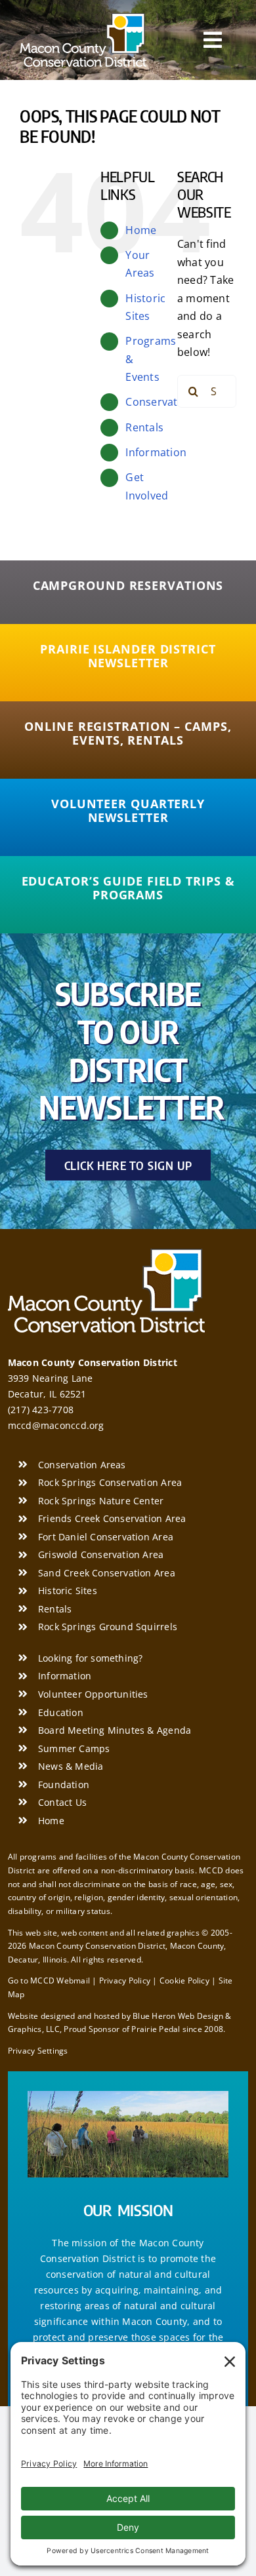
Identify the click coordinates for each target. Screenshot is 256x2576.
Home (141, 230)
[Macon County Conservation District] (83, 18)
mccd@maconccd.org (56, 1425)
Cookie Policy (184, 1981)
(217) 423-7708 (41, 1410)
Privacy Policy (125, 1981)
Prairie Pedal (156, 2029)
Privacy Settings (38, 2051)
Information (156, 452)
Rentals (144, 427)
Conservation (160, 402)
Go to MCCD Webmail (49, 1981)
